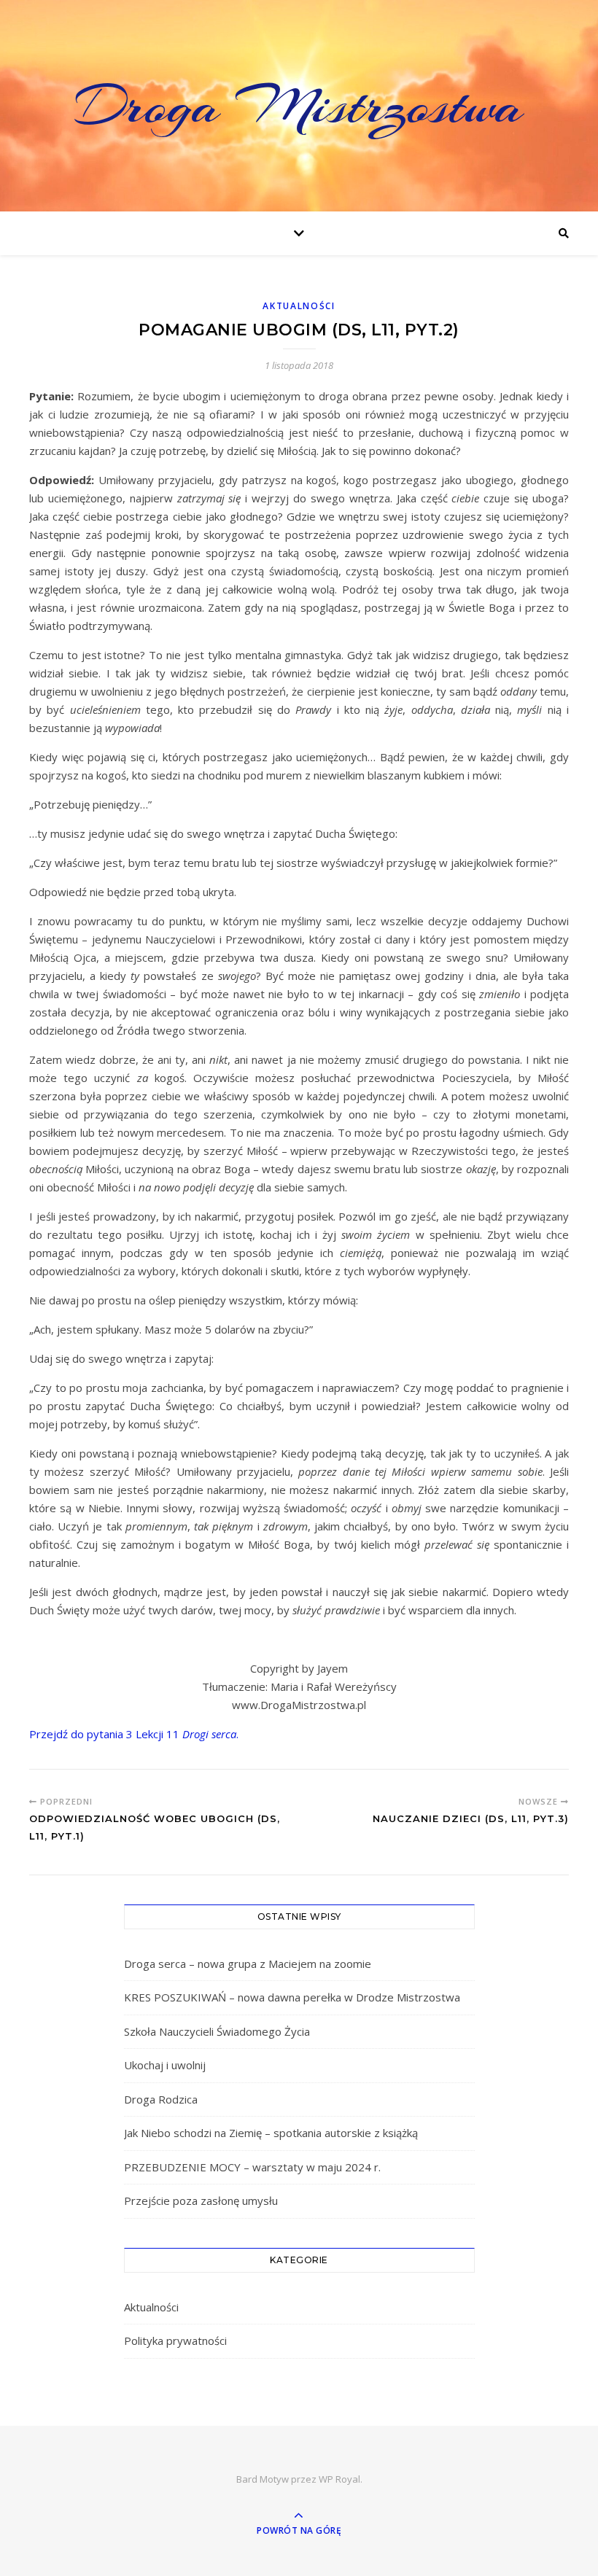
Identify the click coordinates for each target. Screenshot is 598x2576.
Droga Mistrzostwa (299, 106)
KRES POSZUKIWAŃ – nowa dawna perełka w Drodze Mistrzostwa (292, 1997)
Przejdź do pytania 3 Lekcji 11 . (134, 1734)
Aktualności (299, 306)
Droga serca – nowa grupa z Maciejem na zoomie (248, 1964)
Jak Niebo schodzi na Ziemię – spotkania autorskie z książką (271, 2133)
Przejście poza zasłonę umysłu (201, 2201)
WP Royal (339, 2479)
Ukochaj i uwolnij (165, 2065)
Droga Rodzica (161, 2099)
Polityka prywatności (175, 2340)
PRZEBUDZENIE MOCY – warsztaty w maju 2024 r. (252, 2167)
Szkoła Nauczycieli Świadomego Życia (217, 2031)
